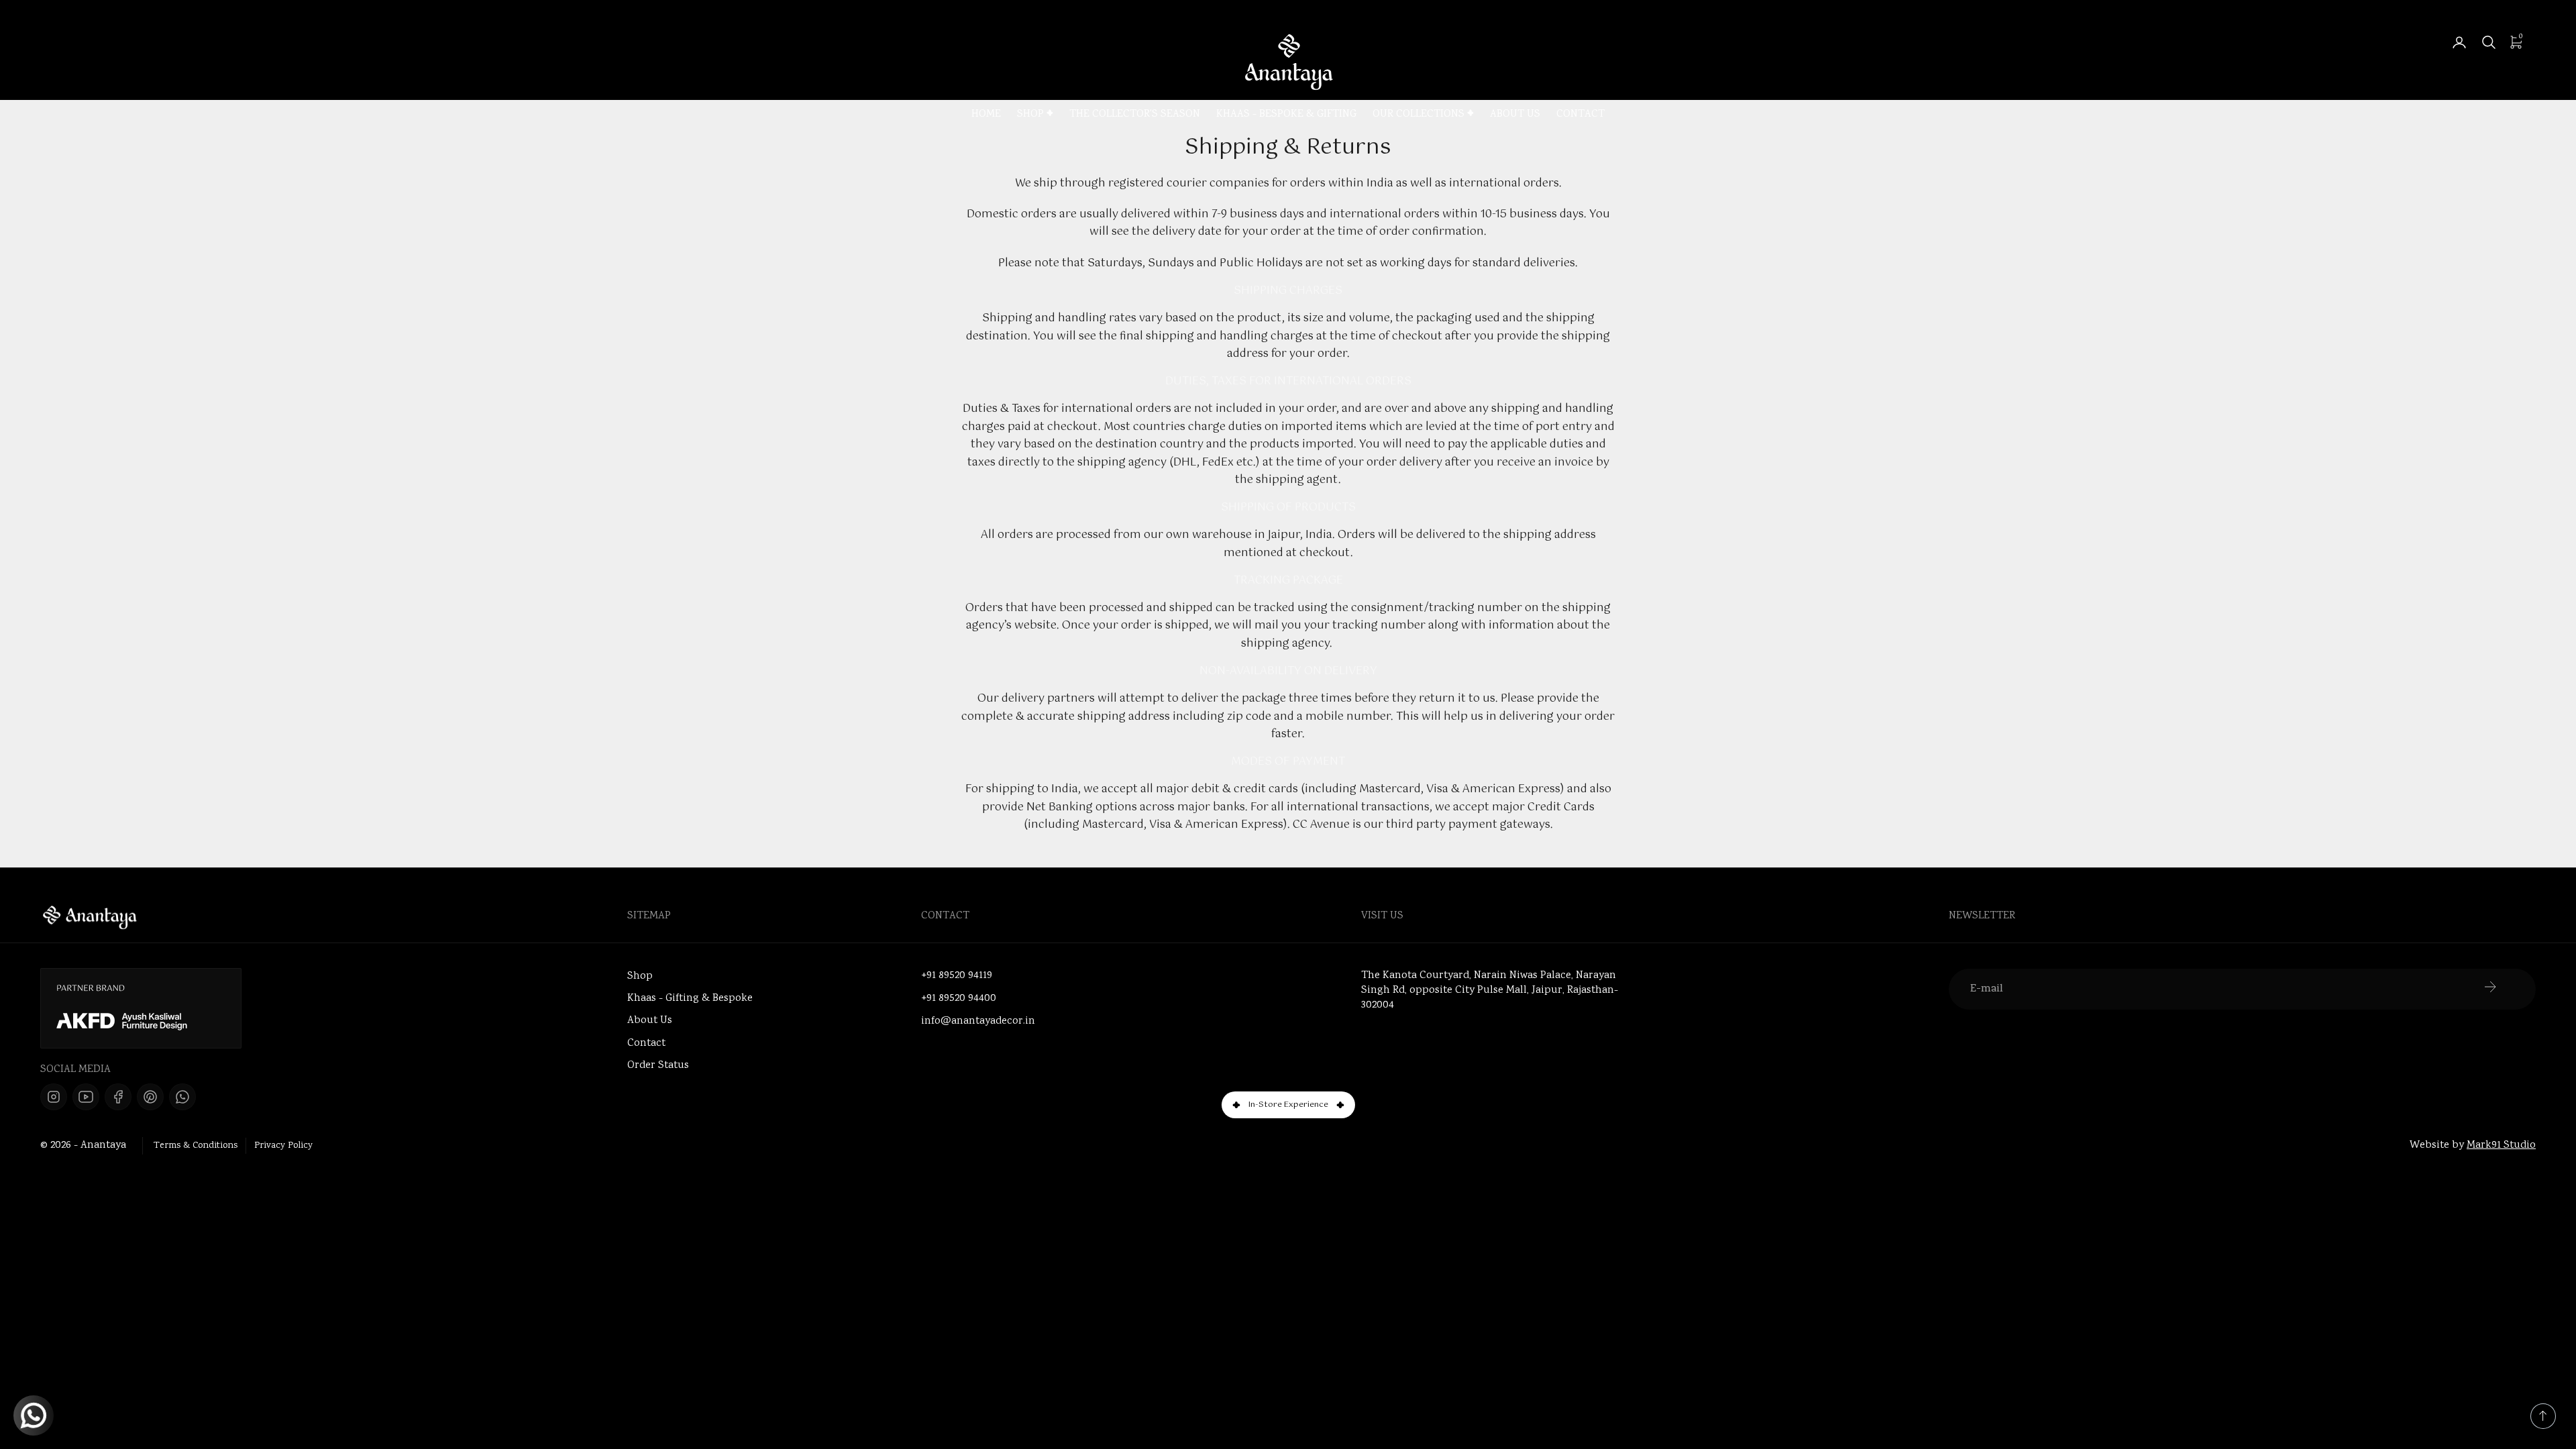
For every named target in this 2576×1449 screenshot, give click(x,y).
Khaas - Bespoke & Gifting (1286, 115)
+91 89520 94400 (959, 999)
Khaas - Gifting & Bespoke (690, 999)
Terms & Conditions (196, 1146)
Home (986, 115)
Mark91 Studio (2501, 1145)
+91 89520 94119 (957, 976)
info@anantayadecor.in (978, 1022)
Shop (1030, 115)
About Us (1515, 115)
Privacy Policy (283, 1146)
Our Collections (1418, 115)
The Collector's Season (1135, 115)
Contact (1580, 115)
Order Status (658, 1066)
